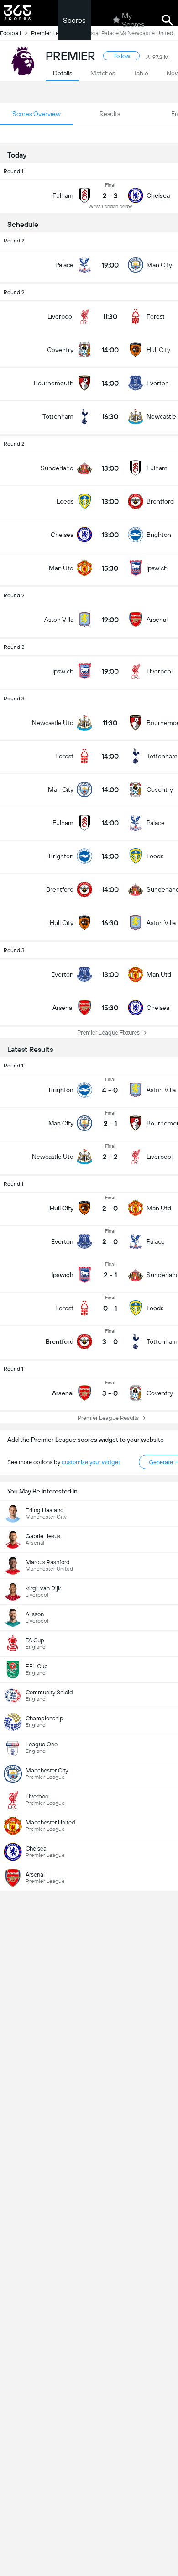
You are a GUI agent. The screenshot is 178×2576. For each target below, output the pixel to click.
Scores (74, 20)
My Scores (133, 20)
